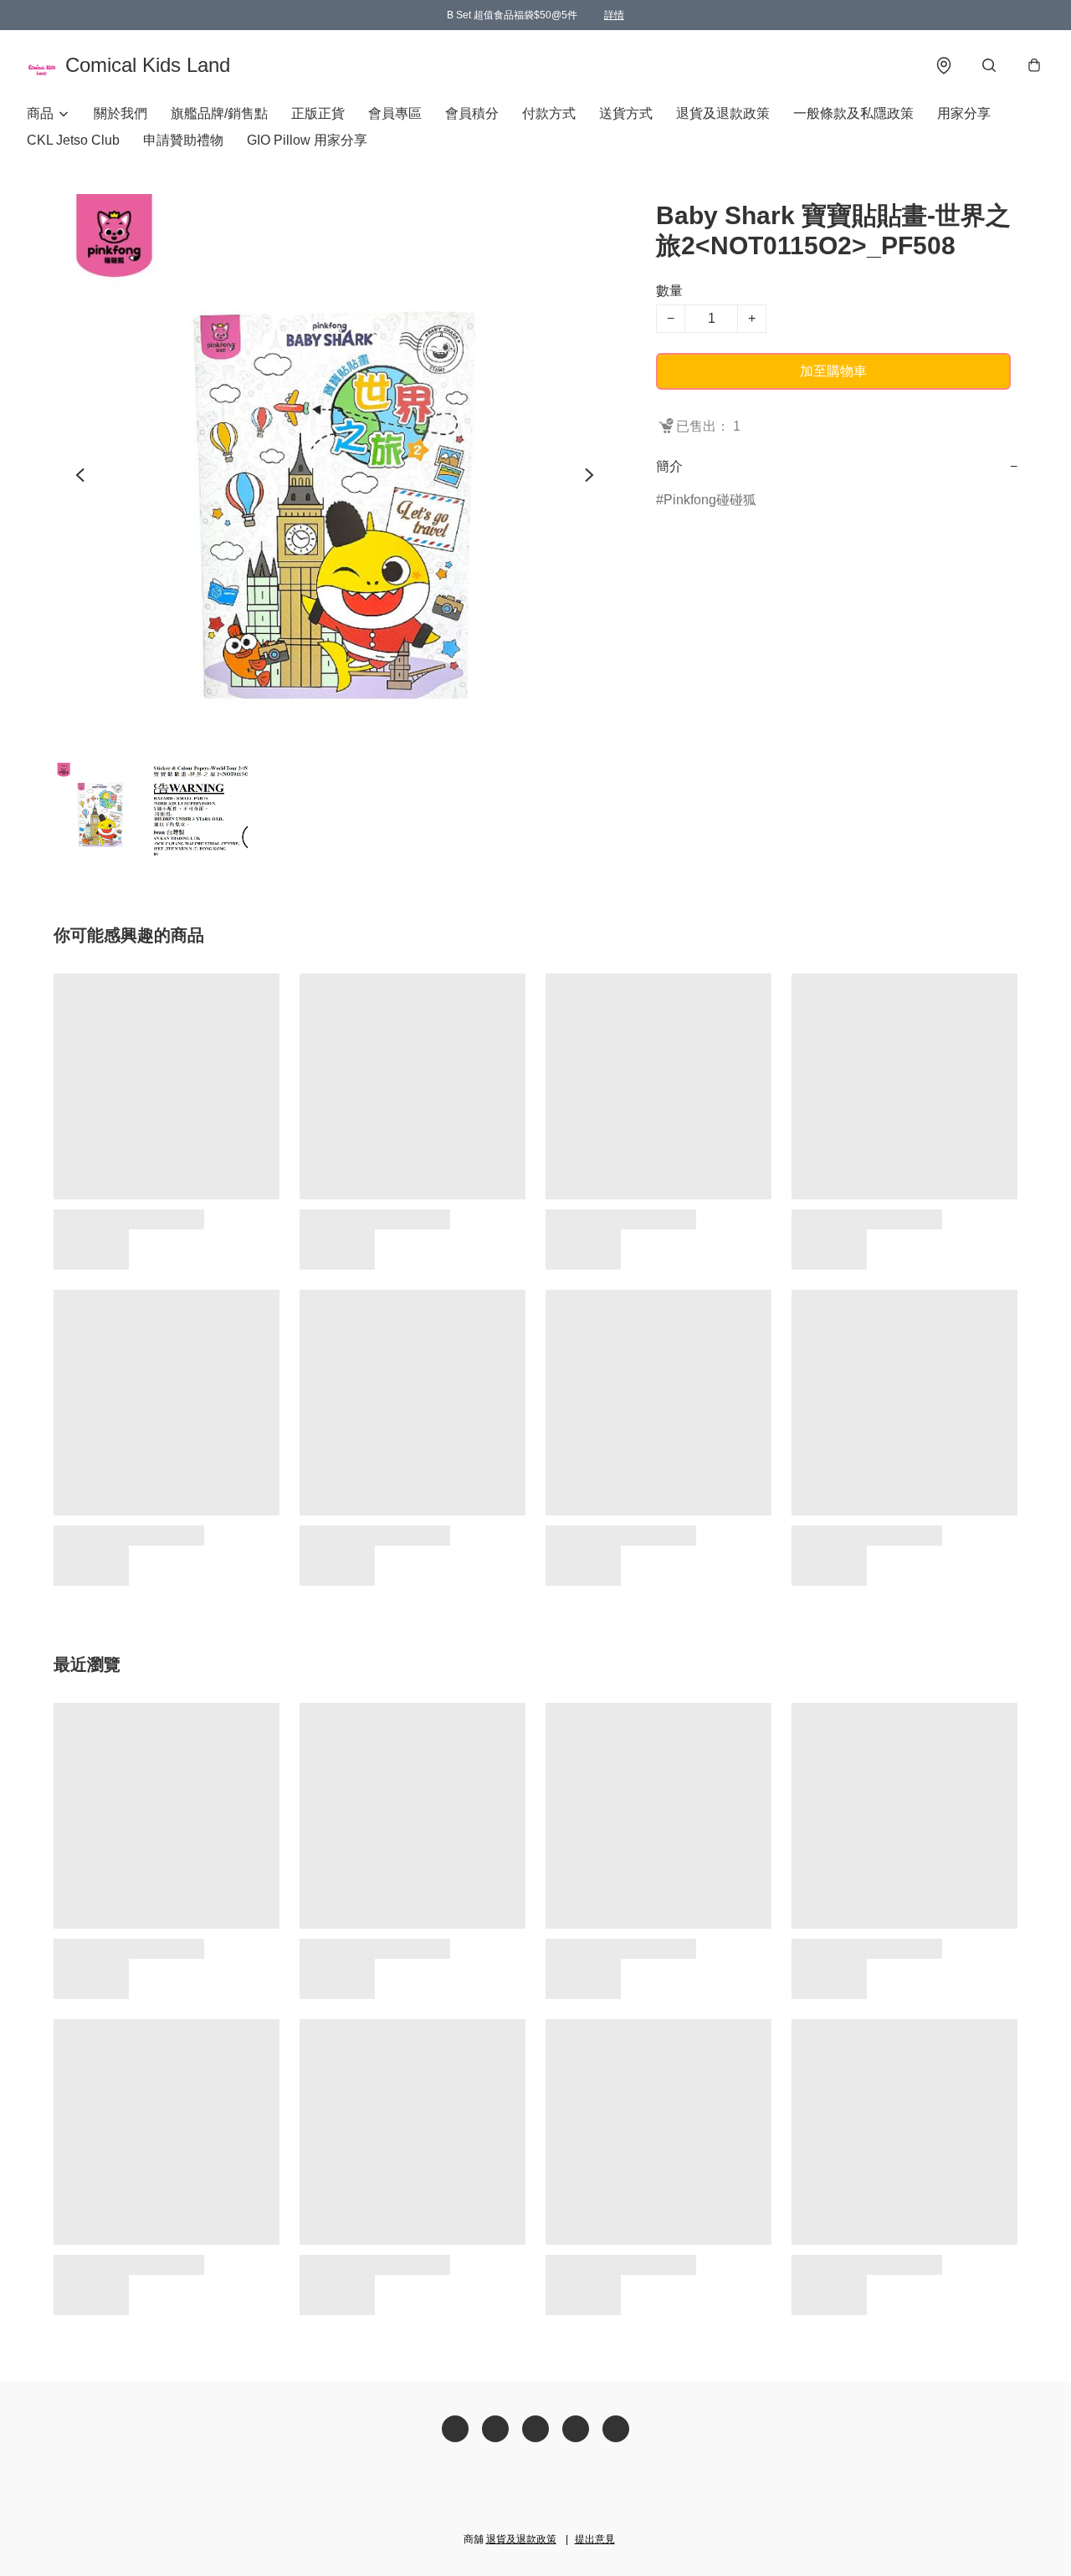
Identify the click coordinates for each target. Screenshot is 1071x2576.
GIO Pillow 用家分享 (307, 140)
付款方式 (549, 113)
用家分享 (964, 113)
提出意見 (595, 2539)
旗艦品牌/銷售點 (219, 113)
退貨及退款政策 (723, 113)
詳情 (614, 15)
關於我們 (120, 113)
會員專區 (395, 113)
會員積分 (472, 113)
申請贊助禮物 (183, 140)
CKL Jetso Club (73, 140)
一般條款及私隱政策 (853, 113)
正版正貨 (318, 113)
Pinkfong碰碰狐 (710, 500)
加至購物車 (833, 371)
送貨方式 (626, 113)
